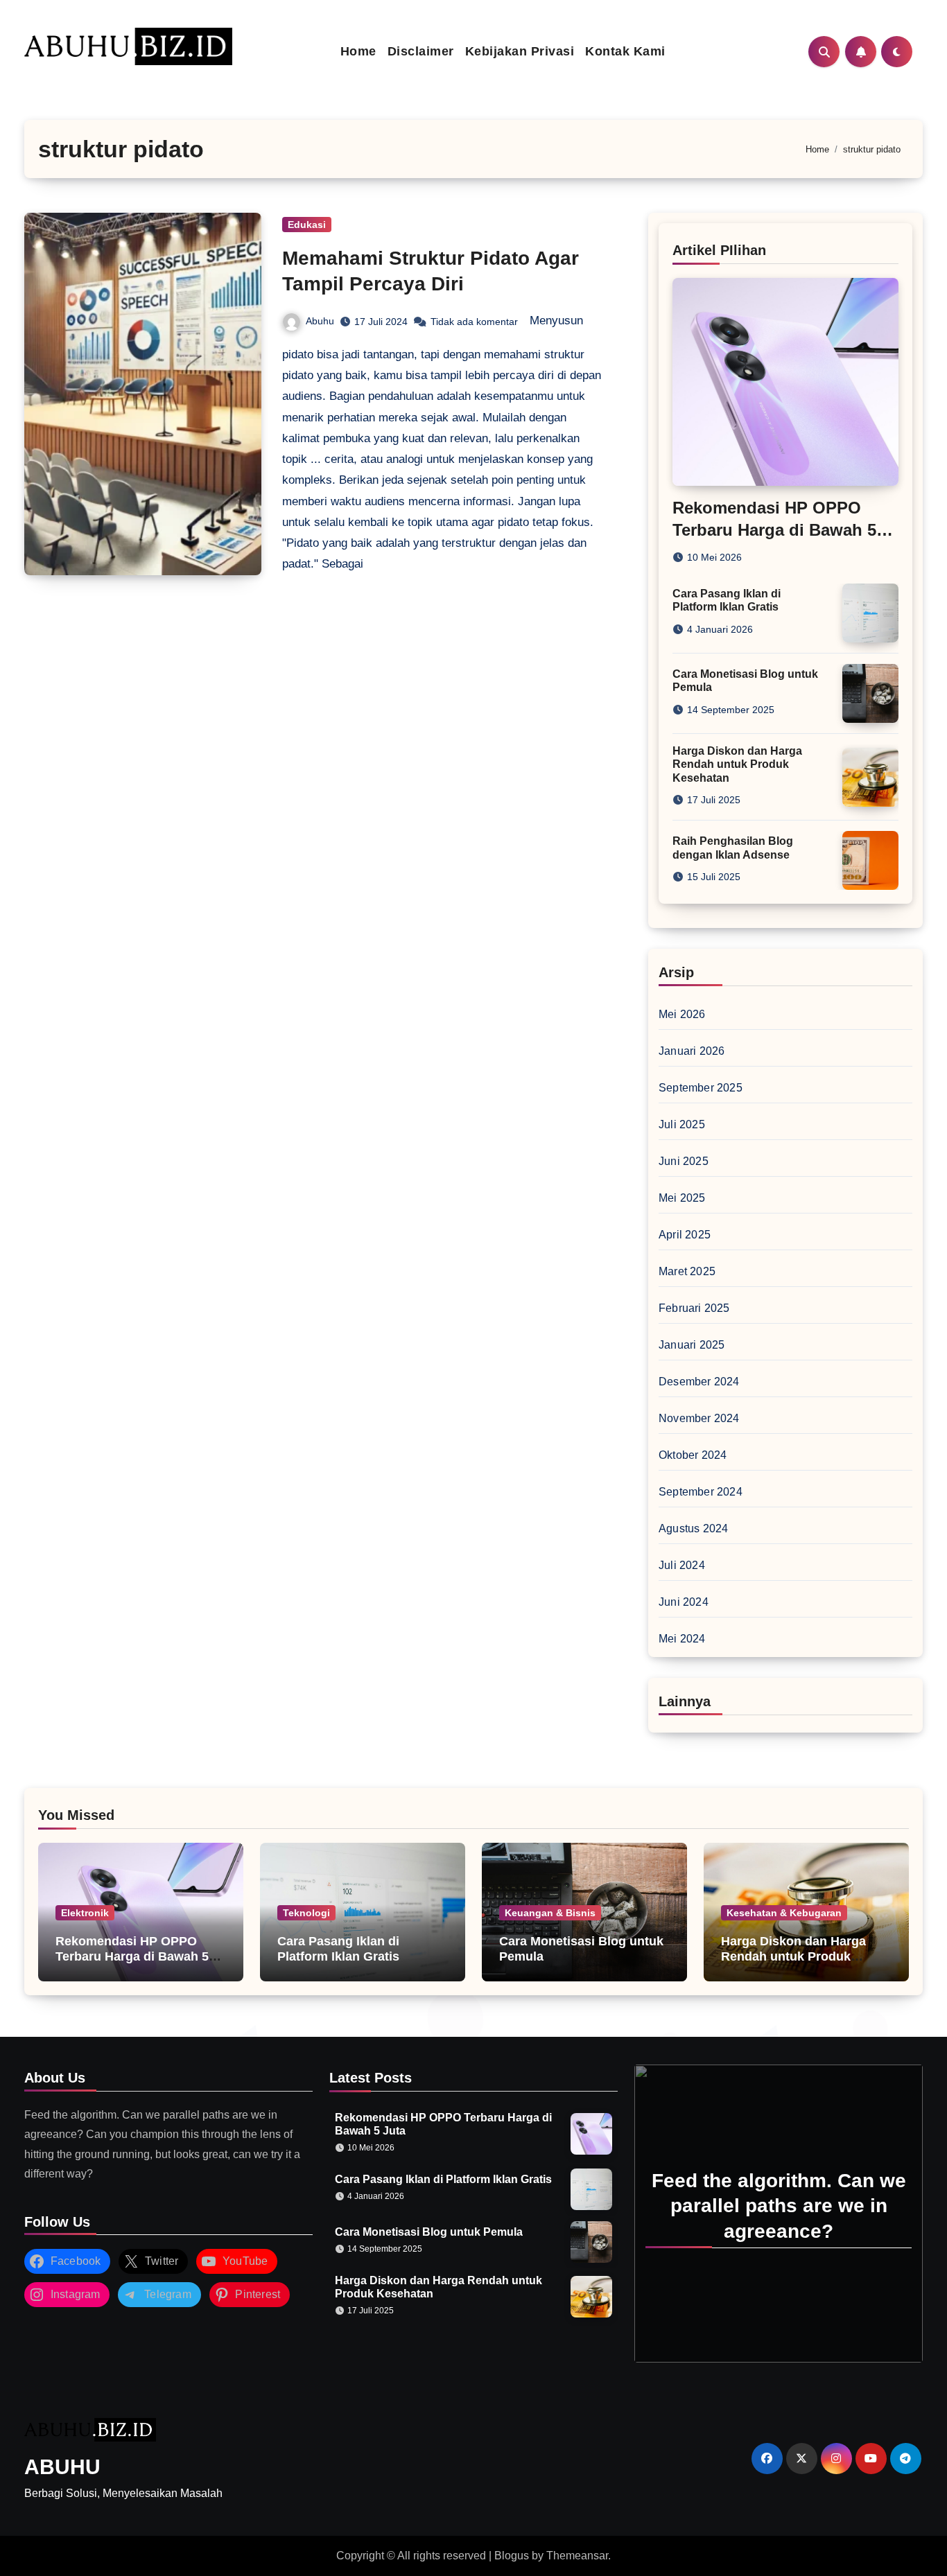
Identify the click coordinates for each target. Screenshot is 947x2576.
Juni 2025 (684, 1161)
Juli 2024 (682, 1565)
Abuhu (320, 321)
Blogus (512, 2556)
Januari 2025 (692, 1345)
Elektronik (85, 1913)
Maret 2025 (687, 1271)
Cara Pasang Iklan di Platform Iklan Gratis (338, 1949)
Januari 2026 (692, 1051)
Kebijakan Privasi (520, 51)
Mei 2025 (682, 1198)
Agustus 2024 (693, 1528)
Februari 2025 (694, 1308)
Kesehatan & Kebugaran (784, 1913)
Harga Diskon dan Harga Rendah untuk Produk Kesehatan (737, 764)
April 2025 (685, 1235)
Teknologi (306, 1913)
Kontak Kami (625, 51)
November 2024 (699, 1418)
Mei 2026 (682, 1014)
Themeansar (577, 2556)
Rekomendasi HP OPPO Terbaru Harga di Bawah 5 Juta (774, 529)
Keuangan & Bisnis (550, 1913)
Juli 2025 (682, 1124)
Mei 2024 (682, 1639)
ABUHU (62, 2467)
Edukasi (307, 225)
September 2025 (701, 1088)
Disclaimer (421, 51)
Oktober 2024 (693, 1455)
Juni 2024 (684, 1602)
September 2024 (701, 1492)
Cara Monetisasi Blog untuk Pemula (429, 2232)
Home (358, 51)
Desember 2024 (699, 1382)
